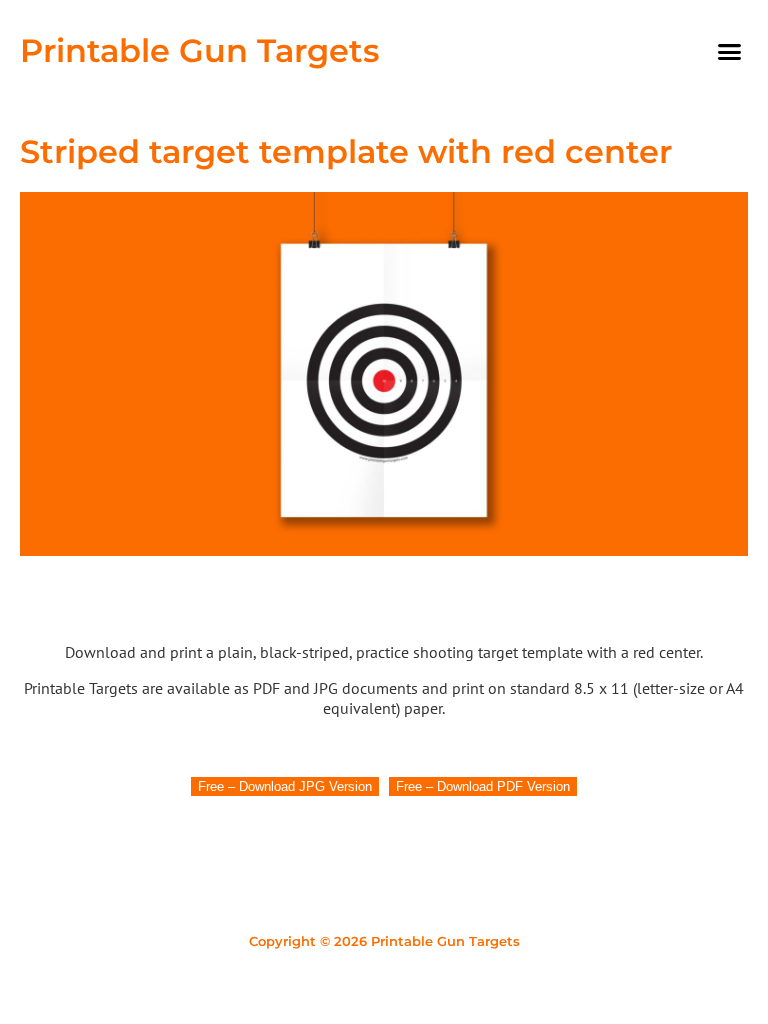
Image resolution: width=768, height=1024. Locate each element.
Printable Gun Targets (199, 50)
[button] (729, 51)
